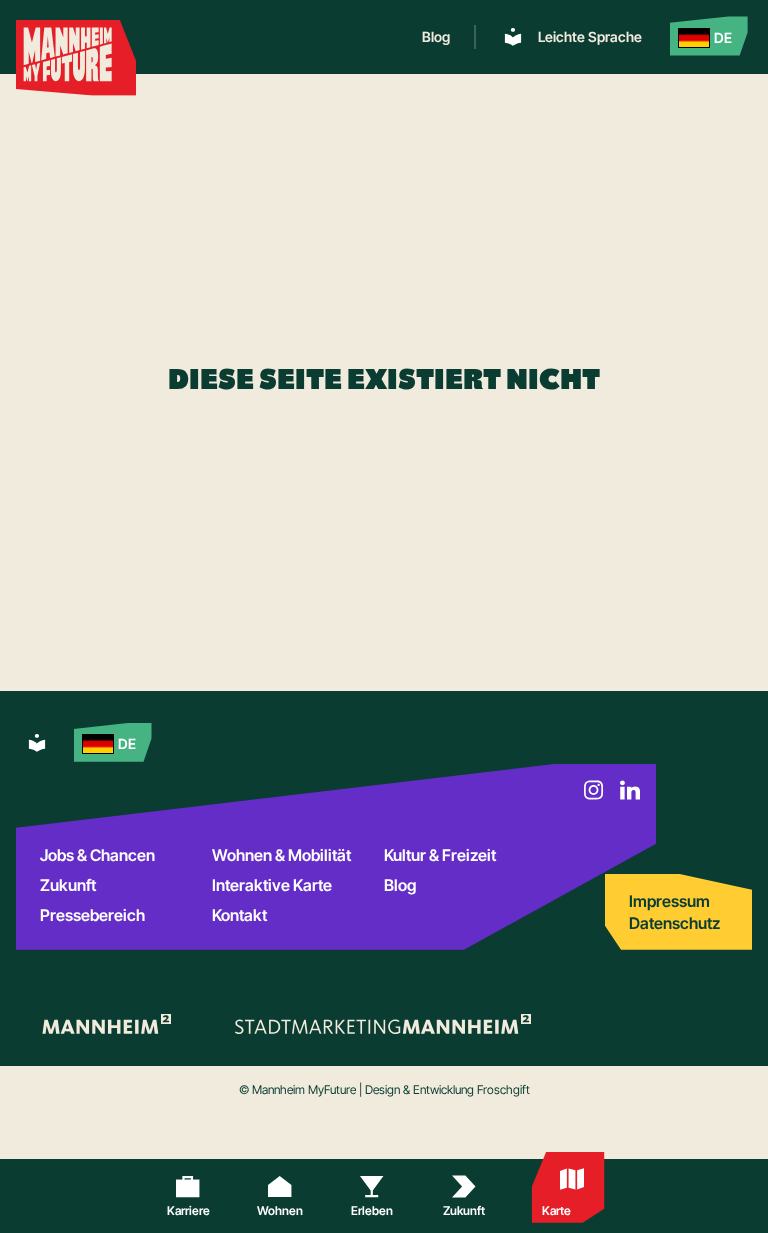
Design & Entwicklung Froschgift (447, 1089)
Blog (436, 37)
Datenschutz (674, 923)
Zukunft (68, 885)
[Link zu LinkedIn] (630, 790)
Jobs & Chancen (97, 855)
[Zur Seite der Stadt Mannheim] (105, 1024)
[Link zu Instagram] (594, 790)
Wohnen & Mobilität (281, 855)
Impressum (669, 901)
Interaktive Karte (272, 885)
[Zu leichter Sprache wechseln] (37, 742)
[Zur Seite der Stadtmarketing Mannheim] (383, 1024)
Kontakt (239, 915)
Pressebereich (92, 915)
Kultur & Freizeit (440, 855)
